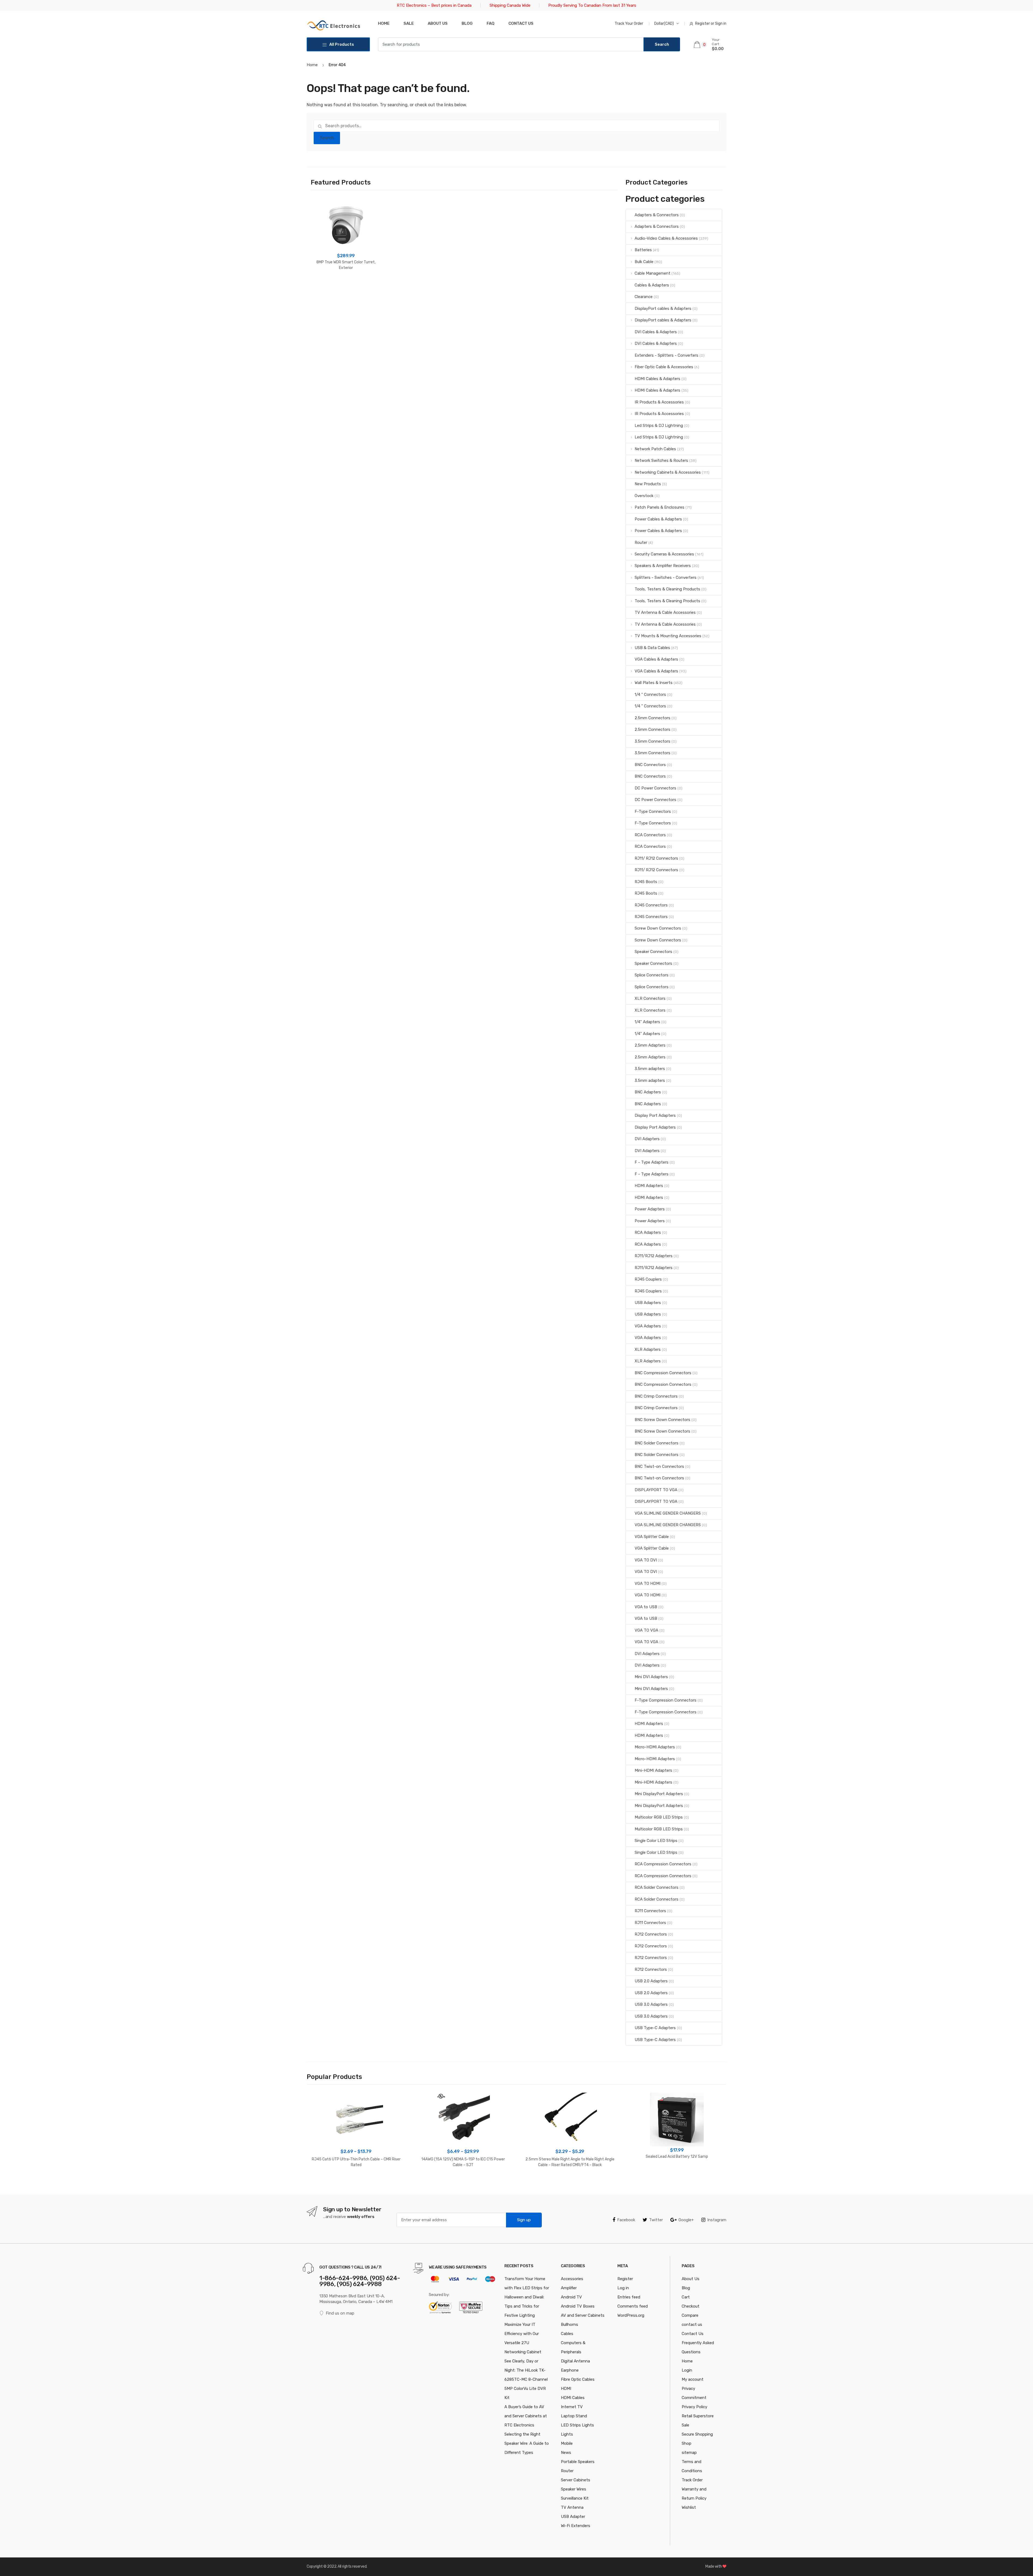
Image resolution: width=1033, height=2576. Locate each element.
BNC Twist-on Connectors (659, 1466)
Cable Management (652, 273)
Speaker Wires (574, 2489)
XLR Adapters (648, 1349)
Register (625, 2279)
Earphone (570, 2370)
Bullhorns (569, 2325)
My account (693, 2379)
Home (384, 23)
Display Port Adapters (655, 1115)
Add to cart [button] (346, 285)
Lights (567, 2434)
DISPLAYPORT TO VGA (656, 1490)
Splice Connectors (652, 975)
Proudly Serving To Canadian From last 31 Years (592, 5)
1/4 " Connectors (650, 695)
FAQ (491, 23)
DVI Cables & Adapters (656, 332)
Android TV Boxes (578, 2306)
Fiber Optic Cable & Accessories (664, 367)
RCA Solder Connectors (657, 1887)
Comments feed (633, 2306)
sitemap (689, 2453)
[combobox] (511, 44)
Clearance (644, 297)
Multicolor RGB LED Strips (659, 1817)
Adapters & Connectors (657, 215)
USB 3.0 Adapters (651, 2004)
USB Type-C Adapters (655, 2028)
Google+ (686, 2220)
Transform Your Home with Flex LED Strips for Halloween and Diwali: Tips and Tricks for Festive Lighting (527, 2297)
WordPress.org (631, 2315)
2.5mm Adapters (650, 1045)
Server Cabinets (576, 2480)
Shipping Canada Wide (510, 5)
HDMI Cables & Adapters (657, 379)
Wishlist (689, 2507)
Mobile (567, 2443)
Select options (356, 2182)
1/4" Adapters (647, 1022)
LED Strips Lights (577, 2425)
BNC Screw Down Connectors (662, 1420)
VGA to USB (646, 1607)
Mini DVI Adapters (651, 1677)
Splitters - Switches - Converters (666, 577)
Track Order (692, 2480)
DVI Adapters (647, 1139)
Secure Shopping (697, 2434)
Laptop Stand (574, 2416)
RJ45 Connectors (651, 905)
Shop (687, 2443)
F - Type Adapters (652, 1162)
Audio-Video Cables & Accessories (666, 238)
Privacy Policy (694, 2407)
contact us (692, 2325)
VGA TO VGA (646, 1630)
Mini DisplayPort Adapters (659, 1794)
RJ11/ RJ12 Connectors (656, 858)
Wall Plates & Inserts (654, 683)
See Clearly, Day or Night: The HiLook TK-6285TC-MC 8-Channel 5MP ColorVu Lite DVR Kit (526, 2379)
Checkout (691, 2306)
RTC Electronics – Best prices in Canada (434, 5)
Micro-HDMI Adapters (655, 1747)
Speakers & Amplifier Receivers (663, 566)
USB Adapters (648, 1303)
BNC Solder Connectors (657, 1443)
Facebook (626, 2220)
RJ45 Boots (646, 882)
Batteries (643, 250)
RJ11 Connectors (650, 1911)
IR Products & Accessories (659, 402)
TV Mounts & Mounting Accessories (668, 636)
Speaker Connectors (653, 952)
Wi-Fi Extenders (576, 2526)
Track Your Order (629, 24)
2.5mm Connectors (652, 718)
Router (641, 543)
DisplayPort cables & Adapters (663, 309)
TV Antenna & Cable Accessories (665, 612)
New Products (648, 484)
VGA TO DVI (646, 1560)
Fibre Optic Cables (578, 2379)
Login (687, 2370)
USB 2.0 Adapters (651, 1981)
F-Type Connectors (653, 812)
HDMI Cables (573, 2398)
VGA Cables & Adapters (656, 659)
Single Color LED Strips (656, 1841)
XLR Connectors (650, 998)
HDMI (566, 2389)
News (566, 2453)
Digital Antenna (575, 2361)
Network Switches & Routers (661, 460)
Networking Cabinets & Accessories (668, 472)
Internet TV (572, 2407)
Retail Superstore (698, 2416)
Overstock (644, 496)
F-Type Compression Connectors (666, 1700)
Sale (409, 23)
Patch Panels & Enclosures (659, 507)
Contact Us (693, 2334)
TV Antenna (572, 2507)
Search (327, 138)
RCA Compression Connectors (663, 1864)
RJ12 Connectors (651, 1934)
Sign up (524, 2220)
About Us (438, 23)
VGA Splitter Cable (652, 1537)
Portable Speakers (578, 2462)
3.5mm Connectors (652, 741)
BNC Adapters (648, 1092)
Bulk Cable (644, 262)
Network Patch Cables (655, 449)
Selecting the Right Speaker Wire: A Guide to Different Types (527, 2443)
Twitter (656, 2220)
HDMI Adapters (649, 1186)
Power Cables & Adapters (658, 519)
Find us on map (340, 2313)
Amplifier (569, 2288)
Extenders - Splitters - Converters (666, 355)
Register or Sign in (711, 24)
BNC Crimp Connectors (656, 1396)
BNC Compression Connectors (663, 1373)
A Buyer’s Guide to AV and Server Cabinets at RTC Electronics (526, 2416)
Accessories (572, 2279)
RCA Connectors (650, 835)
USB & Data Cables (652, 648)
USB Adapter (573, 2517)
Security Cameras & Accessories (664, 554)
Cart (686, 2297)
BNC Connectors (650, 765)
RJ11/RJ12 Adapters (654, 1256)
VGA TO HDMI (648, 1583)
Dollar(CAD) (664, 24)
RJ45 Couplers (648, 1279)
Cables (567, 2334)
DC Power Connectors (655, 788)
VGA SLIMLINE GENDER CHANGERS (668, 1513)
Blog (467, 23)
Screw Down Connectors (658, 928)
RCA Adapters (648, 1232)
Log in (623, 2288)
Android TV (571, 2297)
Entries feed (629, 2297)
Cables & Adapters (652, 285)
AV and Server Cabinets (583, 2315)
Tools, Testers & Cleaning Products (667, 589)
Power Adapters (650, 1209)
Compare (690, 2315)
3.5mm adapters (650, 1069)
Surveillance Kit (575, 2498)
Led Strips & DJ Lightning (659, 426)
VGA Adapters (648, 1326)
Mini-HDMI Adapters (653, 1770)
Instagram (717, 2220)
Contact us (521, 23)
